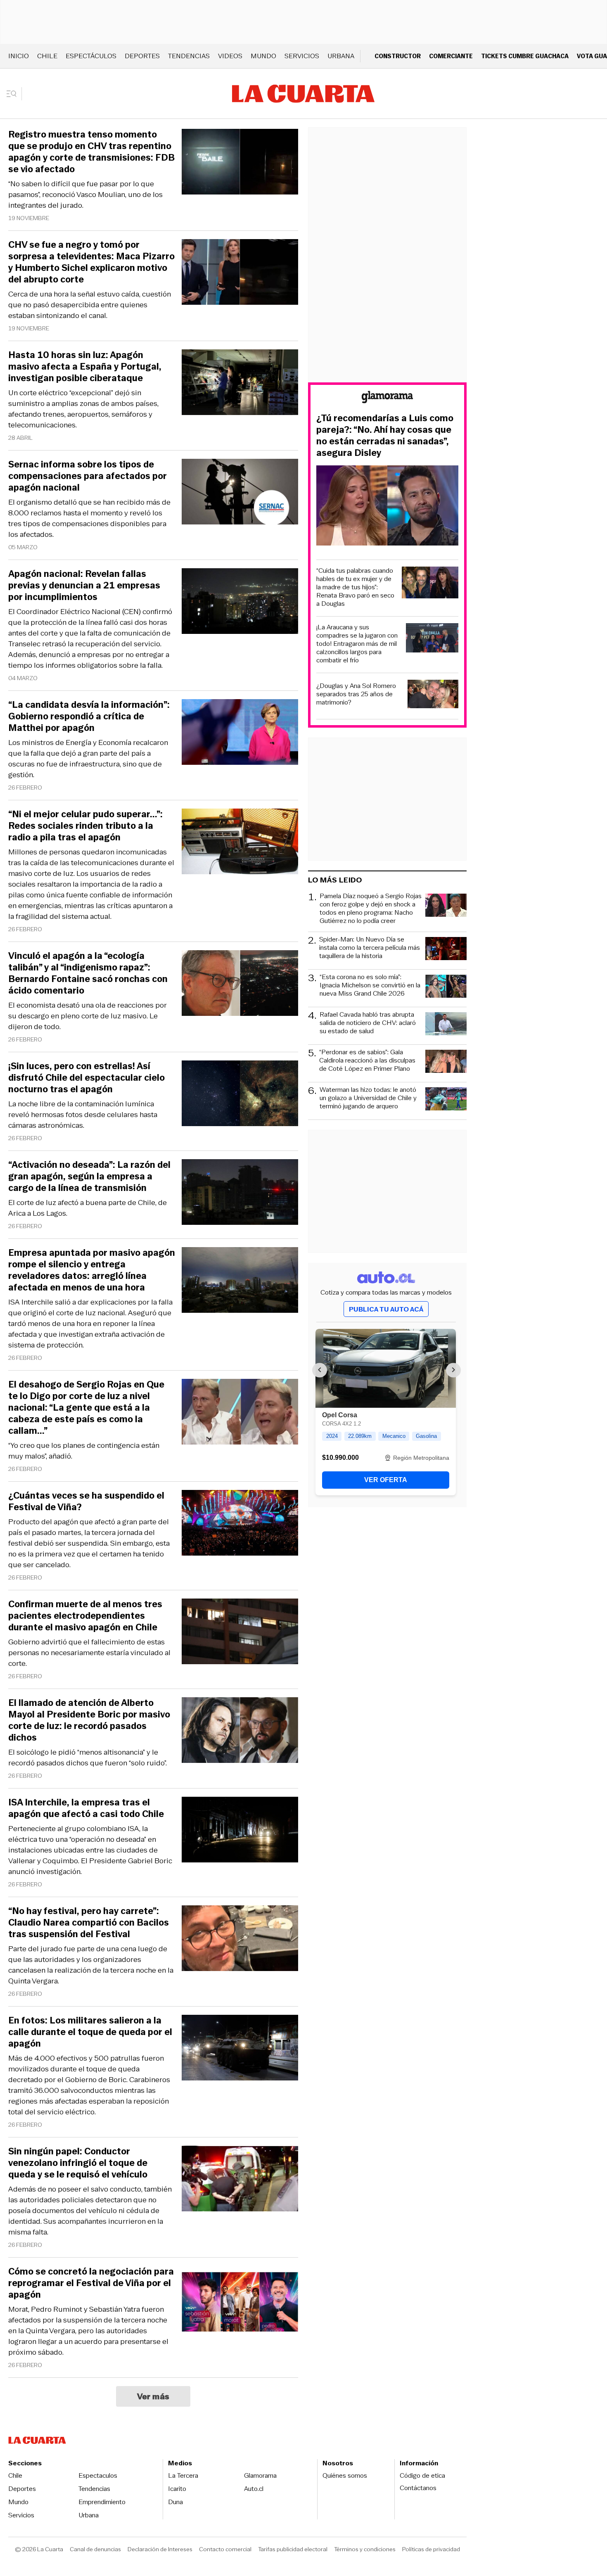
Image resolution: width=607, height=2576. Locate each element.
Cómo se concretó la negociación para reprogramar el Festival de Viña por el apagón (91, 2283)
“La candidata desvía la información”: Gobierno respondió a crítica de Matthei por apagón (89, 716)
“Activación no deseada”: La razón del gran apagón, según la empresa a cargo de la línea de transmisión (89, 1177)
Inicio (19, 56)
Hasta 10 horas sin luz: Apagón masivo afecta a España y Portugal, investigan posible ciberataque (85, 367)
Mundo (263, 56)
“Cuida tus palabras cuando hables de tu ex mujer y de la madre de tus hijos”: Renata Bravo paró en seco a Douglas (355, 587)
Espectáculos (91, 56)
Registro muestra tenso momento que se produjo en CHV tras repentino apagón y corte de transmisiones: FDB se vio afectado (91, 152)
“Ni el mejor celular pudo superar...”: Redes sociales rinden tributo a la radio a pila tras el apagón (85, 826)
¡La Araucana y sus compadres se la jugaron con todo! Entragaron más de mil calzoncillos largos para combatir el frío (357, 644)
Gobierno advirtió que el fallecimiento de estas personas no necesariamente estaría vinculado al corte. (89, 1653)
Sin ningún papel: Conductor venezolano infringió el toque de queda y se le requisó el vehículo (78, 2163)
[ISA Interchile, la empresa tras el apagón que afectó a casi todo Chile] (240, 1831)
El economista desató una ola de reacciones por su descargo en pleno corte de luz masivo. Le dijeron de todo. (88, 1016)
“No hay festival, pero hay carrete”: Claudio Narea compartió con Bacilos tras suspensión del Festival (89, 1923)
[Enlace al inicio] (387, 398)
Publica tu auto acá (386, 1309)
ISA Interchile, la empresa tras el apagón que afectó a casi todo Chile (86, 1808)
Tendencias (189, 56)
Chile (47, 56)
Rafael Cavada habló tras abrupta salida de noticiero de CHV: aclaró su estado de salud (368, 1023)
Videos (230, 56)
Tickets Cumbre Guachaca (525, 56)
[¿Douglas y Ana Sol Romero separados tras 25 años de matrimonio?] (433, 695)
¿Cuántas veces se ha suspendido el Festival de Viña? (86, 1501)
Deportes (142, 56)
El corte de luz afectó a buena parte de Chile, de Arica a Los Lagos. (88, 1208)
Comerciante (451, 56)
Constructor (398, 56)
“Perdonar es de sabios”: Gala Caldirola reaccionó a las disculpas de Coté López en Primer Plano (367, 1061)
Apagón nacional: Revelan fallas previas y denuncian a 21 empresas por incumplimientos (84, 586)
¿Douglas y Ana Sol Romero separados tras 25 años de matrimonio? (356, 694)
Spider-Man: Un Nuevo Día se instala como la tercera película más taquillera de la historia (370, 948)
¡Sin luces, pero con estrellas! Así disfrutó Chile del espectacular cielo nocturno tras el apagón (87, 1078)
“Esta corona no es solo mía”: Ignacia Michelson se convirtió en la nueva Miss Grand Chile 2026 (370, 986)
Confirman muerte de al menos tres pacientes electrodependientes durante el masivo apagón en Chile (85, 1616)
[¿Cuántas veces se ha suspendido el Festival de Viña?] (240, 1524)
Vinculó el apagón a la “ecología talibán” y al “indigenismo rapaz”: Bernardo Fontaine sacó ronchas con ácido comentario (88, 973)
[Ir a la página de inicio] (303, 94)
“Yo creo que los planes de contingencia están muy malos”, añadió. (84, 1451)
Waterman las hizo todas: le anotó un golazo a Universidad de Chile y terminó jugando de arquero (368, 1098)
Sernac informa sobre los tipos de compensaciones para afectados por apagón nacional (88, 476)
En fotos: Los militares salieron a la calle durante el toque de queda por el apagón (90, 2032)
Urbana (341, 56)
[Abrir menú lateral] (14, 94)
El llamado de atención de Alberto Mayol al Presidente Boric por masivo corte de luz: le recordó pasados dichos (89, 1720)
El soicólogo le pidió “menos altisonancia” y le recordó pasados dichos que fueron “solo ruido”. (88, 1758)
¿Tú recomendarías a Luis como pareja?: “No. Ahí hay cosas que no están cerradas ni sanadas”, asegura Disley (385, 436)
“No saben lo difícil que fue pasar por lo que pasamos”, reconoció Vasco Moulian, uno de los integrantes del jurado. (85, 195)
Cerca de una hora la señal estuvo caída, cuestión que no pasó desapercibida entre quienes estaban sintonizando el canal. (90, 305)
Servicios (302, 56)
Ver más (153, 2396)
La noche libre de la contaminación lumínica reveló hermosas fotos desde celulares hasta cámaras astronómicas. (83, 1115)
